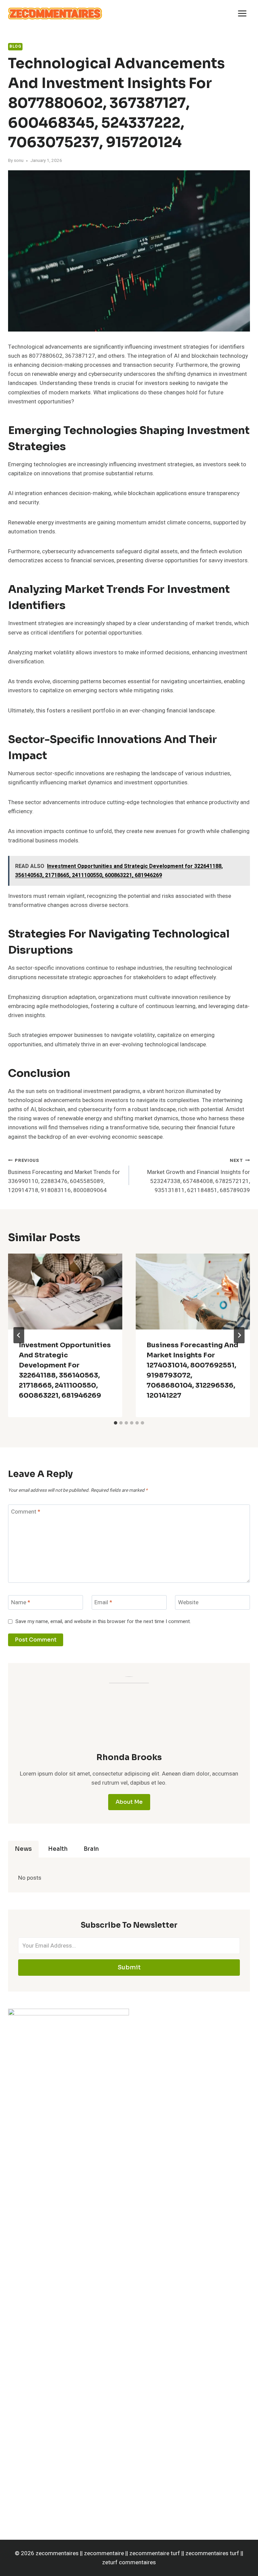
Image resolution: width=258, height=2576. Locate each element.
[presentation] (65, 1292)
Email (103, 1603)
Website (188, 1603)
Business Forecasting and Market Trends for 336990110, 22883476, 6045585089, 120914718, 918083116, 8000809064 (64, 1176)
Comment (26, 1512)
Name (21, 1603)
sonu (19, 161)
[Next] (239, 1335)
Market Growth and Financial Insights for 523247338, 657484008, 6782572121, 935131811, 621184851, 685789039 (199, 1176)
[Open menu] (242, 13)
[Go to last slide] (19, 1335)
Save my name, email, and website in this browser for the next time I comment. (103, 1622)
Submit (129, 1967)
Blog (15, 47)
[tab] (116, 1423)
